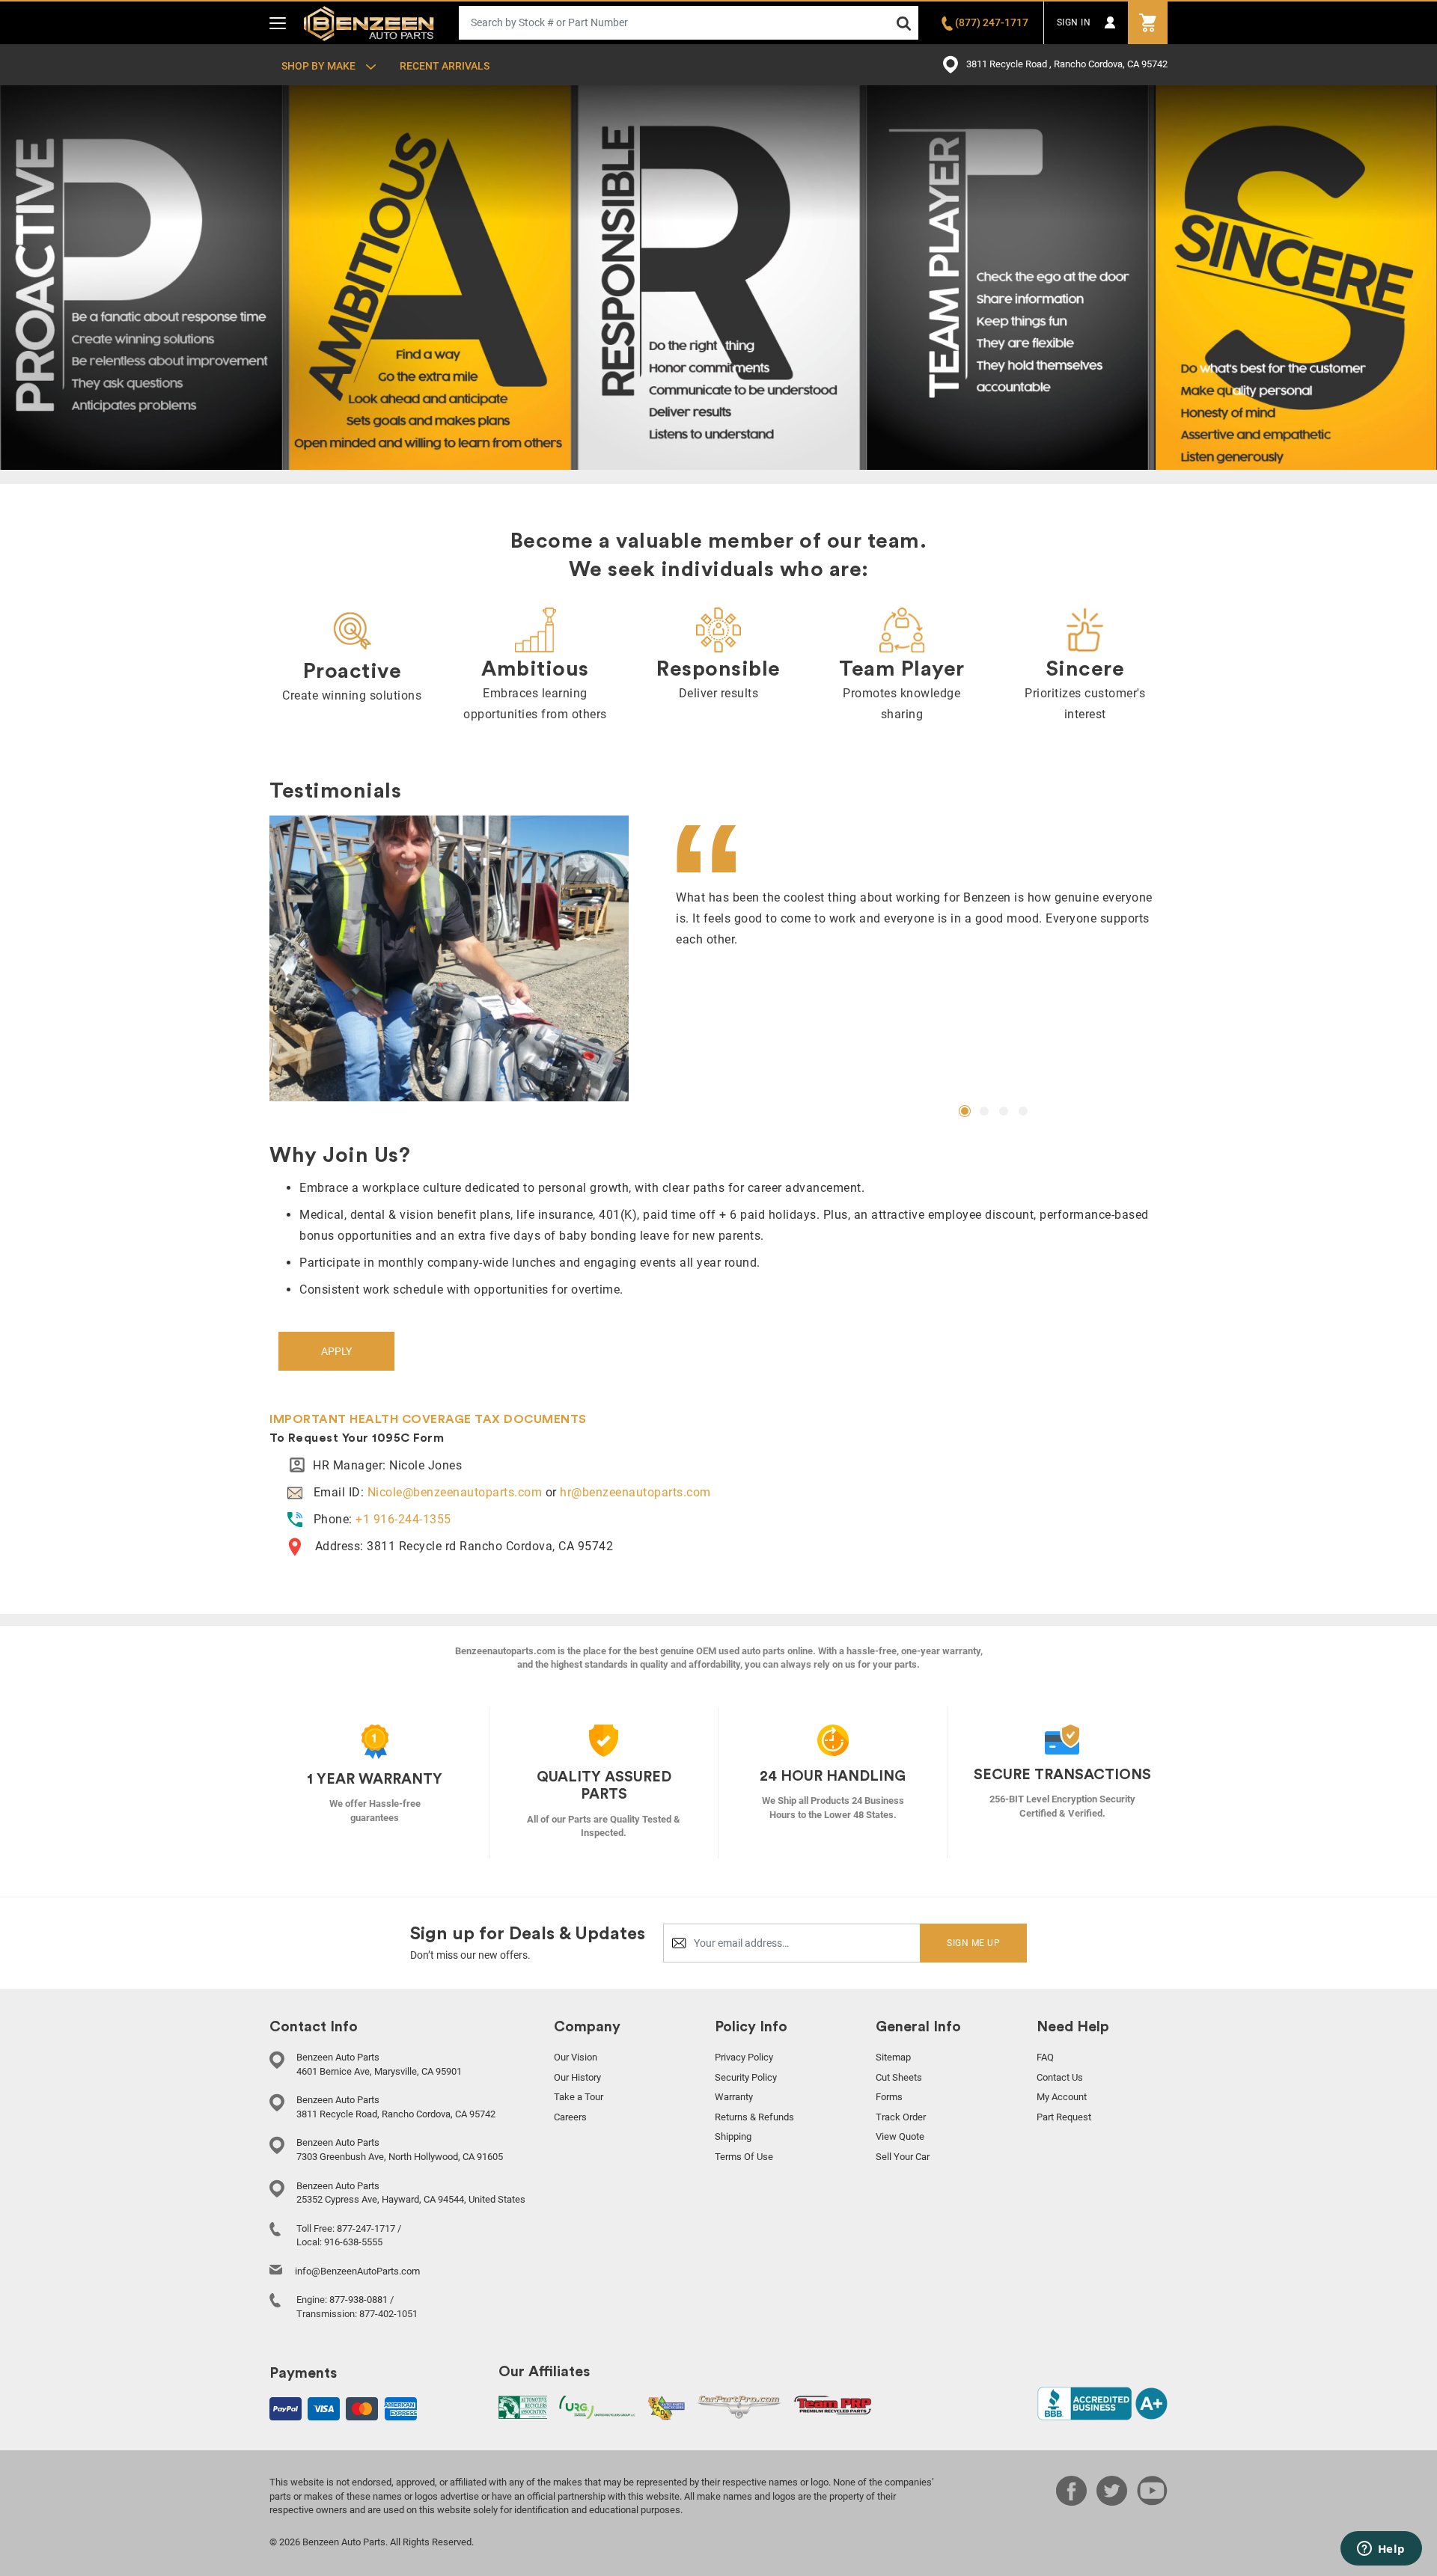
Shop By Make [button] (320, 66)
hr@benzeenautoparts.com (635, 1492)
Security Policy (746, 2077)
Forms (889, 2097)
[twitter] (1112, 2501)
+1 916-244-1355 (403, 1519)
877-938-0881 (359, 2300)
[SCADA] (666, 2407)
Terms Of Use (744, 2157)
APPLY (336, 1351)
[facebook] (1071, 2501)
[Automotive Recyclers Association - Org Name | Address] (523, 2407)
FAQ (1045, 2057)
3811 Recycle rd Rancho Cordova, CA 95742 (490, 1546)
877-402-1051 (388, 2314)
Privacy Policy (744, 2057)
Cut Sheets (899, 2077)
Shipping (733, 2136)
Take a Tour (579, 2097)
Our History (577, 2077)
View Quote (900, 2136)
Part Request (1064, 2117)
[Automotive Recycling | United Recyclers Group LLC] (597, 2407)
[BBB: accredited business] (1102, 2403)
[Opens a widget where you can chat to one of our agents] (1381, 2550)
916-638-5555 (353, 2242)
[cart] (1148, 23)
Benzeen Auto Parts (369, 22)
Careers (570, 2117)
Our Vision (576, 2057)
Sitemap (893, 2057)
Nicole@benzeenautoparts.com (455, 1492)
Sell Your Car (903, 2157)
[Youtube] (1152, 2501)
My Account (1062, 2097)
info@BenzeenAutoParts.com (357, 2271)
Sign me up (973, 1943)
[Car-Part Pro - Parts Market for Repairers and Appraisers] (739, 2407)
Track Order (901, 2117)
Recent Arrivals (445, 66)
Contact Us (1060, 2077)
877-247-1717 (366, 2228)
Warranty (734, 2097)
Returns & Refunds (754, 2117)
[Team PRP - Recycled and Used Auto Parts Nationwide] (833, 2404)
